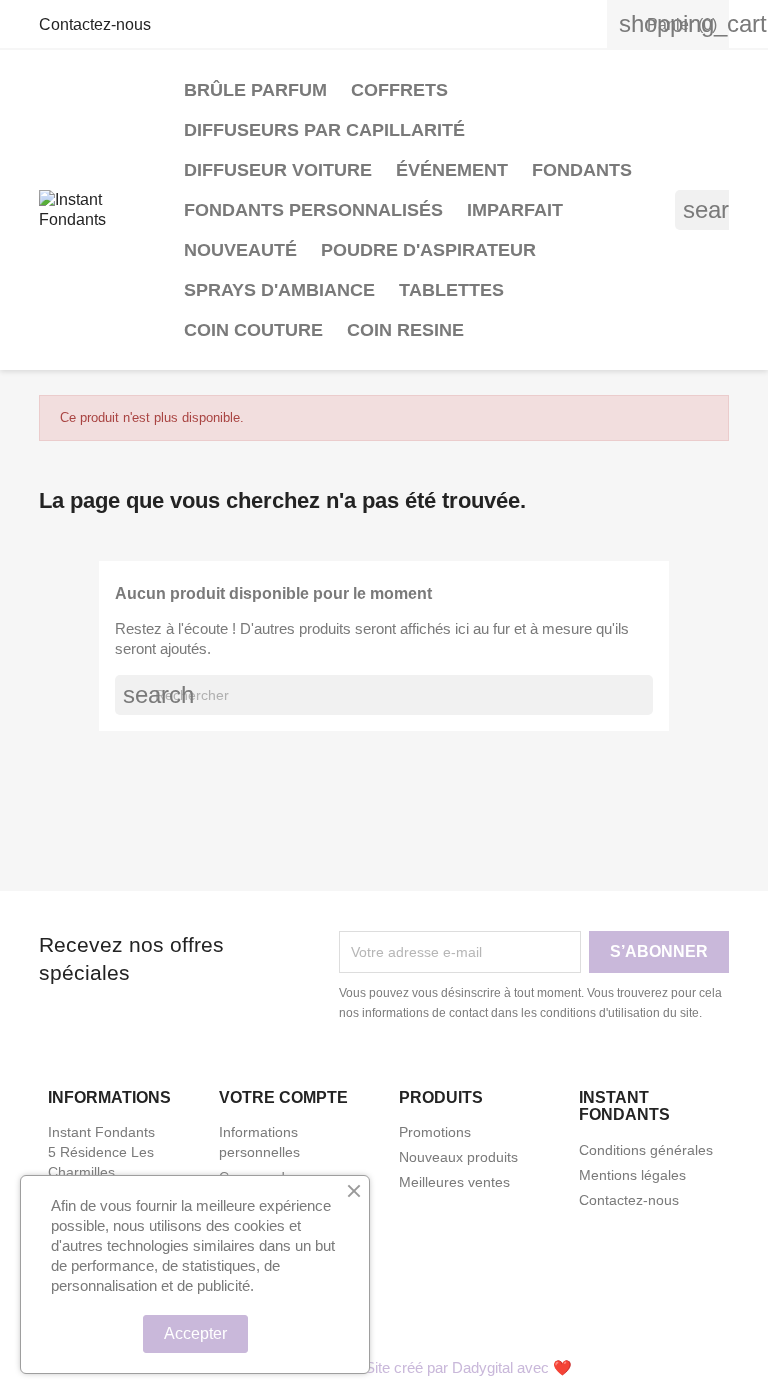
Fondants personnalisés (313, 210)
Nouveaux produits (458, 1157)
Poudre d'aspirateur (428, 250)
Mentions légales (632, 1175)
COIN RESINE (405, 330)
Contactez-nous (95, 24)
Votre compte (283, 1097)
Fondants (582, 170)
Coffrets (399, 90)
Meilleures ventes (454, 1182)
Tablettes (451, 290)
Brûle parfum (255, 90)
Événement (452, 170)
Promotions (435, 1132)
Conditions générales (646, 1150)
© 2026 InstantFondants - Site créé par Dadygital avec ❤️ (384, 1367)
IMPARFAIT (515, 210)
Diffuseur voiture (278, 170)
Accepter (195, 1333)
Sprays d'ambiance (279, 290)
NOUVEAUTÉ (240, 250)
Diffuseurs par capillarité (324, 130)
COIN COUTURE (253, 330)
